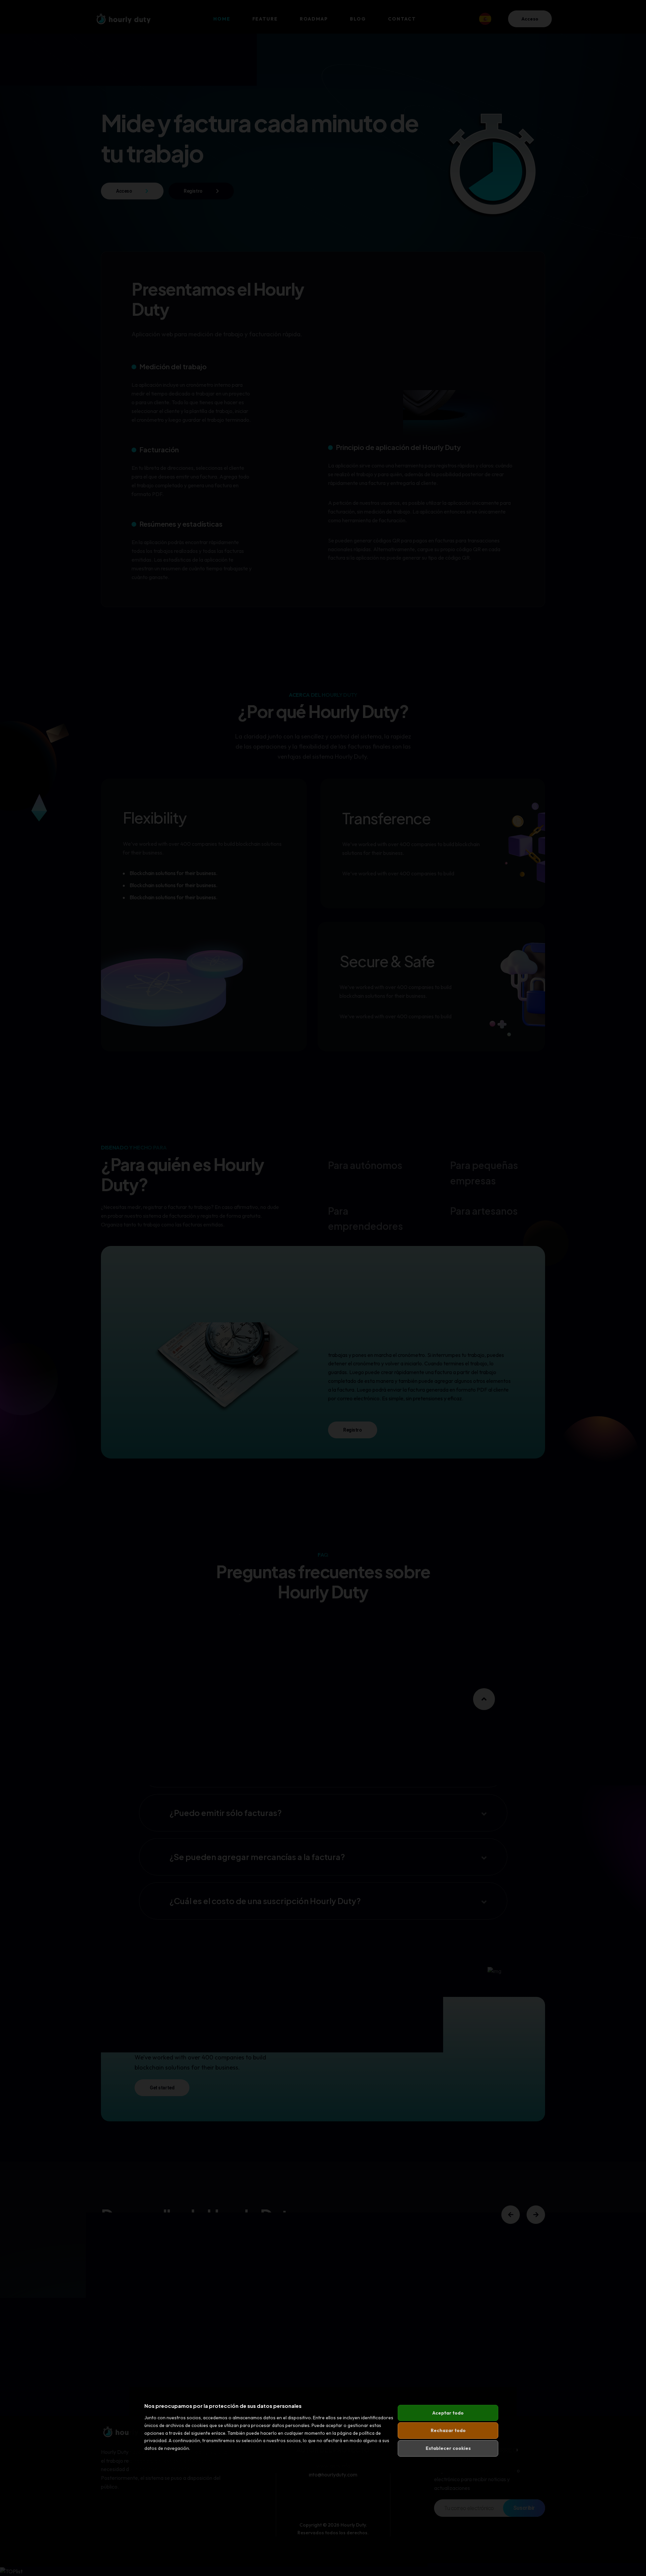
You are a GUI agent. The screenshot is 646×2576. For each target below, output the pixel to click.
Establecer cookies (448, 2448)
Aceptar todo (448, 2413)
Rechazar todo (448, 2430)
